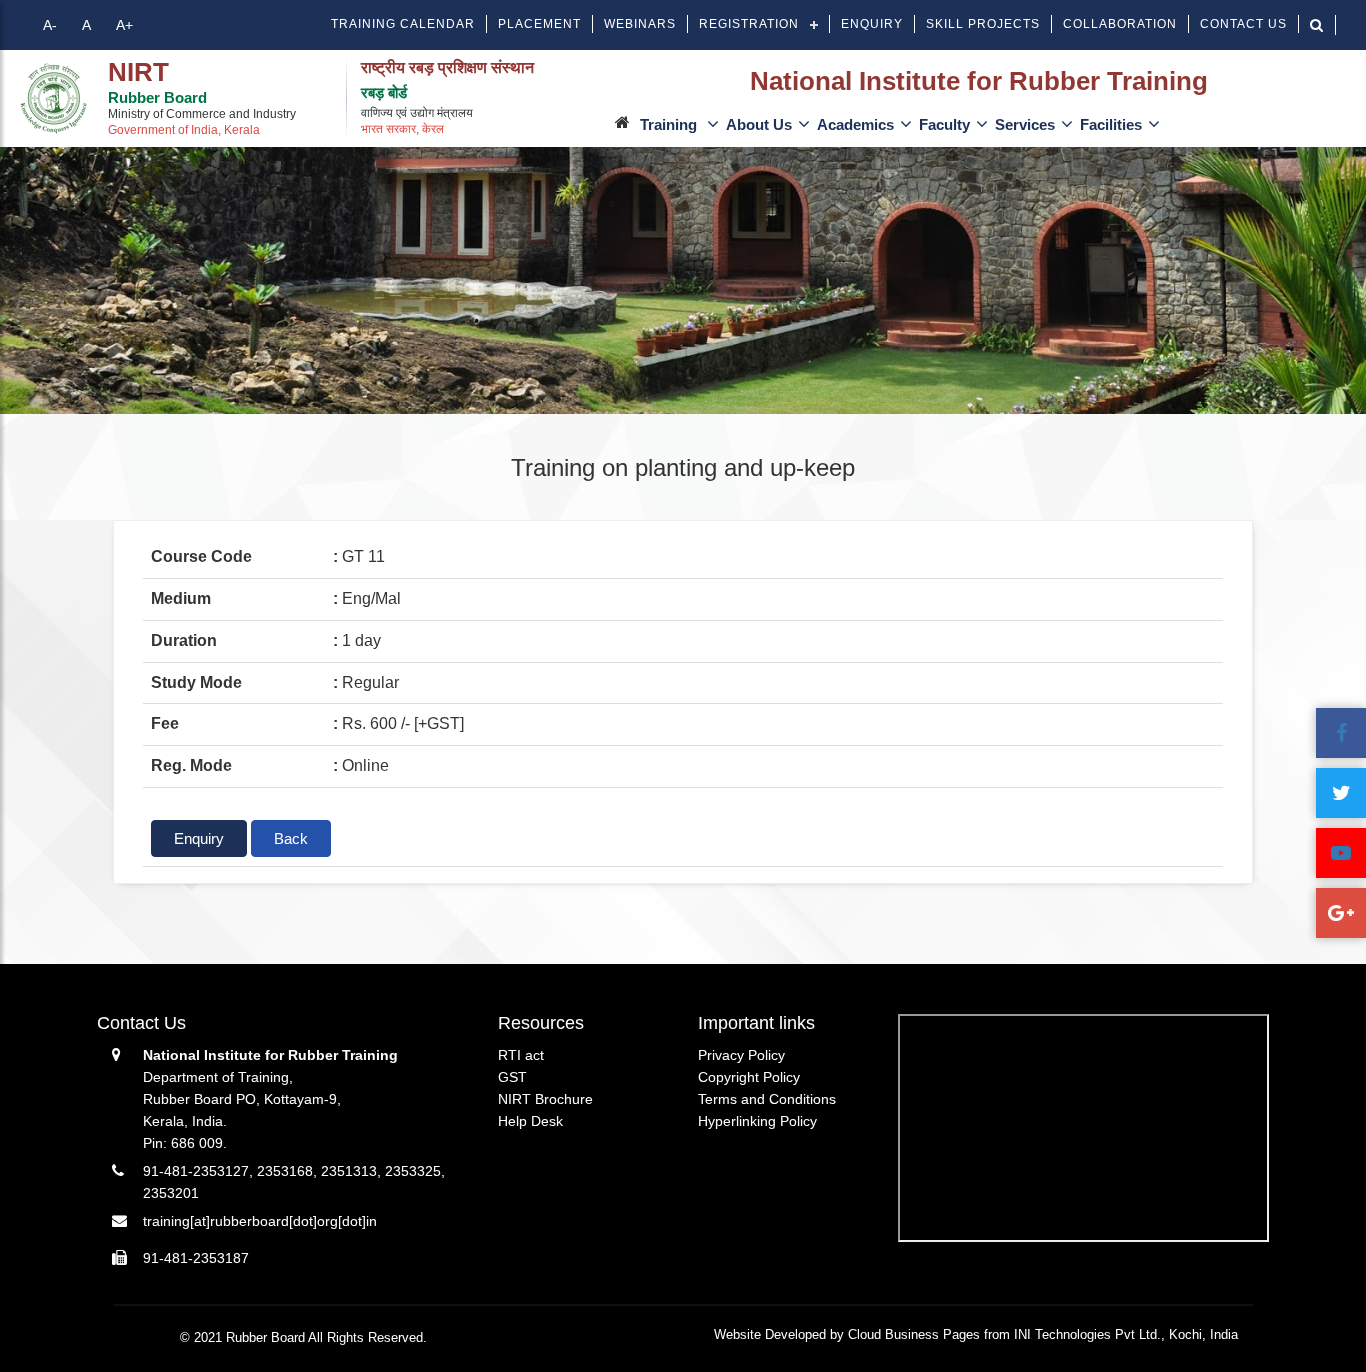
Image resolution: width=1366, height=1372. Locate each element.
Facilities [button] (1111, 124)
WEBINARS (640, 24)
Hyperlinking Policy (757, 1121)
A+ (124, 25)
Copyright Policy (749, 1077)
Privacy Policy (741, 1055)
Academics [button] (855, 124)
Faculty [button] (944, 124)
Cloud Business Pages (914, 1334)
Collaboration (1120, 24)
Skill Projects (983, 24)
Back (291, 838)
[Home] (53, 98)
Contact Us (1243, 24)
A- (50, 25)
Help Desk (530, 1121)
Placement (539, 24)
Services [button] (1025, 124)
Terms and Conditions (767, 1099)
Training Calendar (403, 24)
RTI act (521, 1055)
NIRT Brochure (545, 1099)
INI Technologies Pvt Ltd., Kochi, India (1126, 1334)
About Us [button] (759, 124)
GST (512, 1077)
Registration (749, 24)
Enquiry (872, 24)
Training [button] (670, 124)
